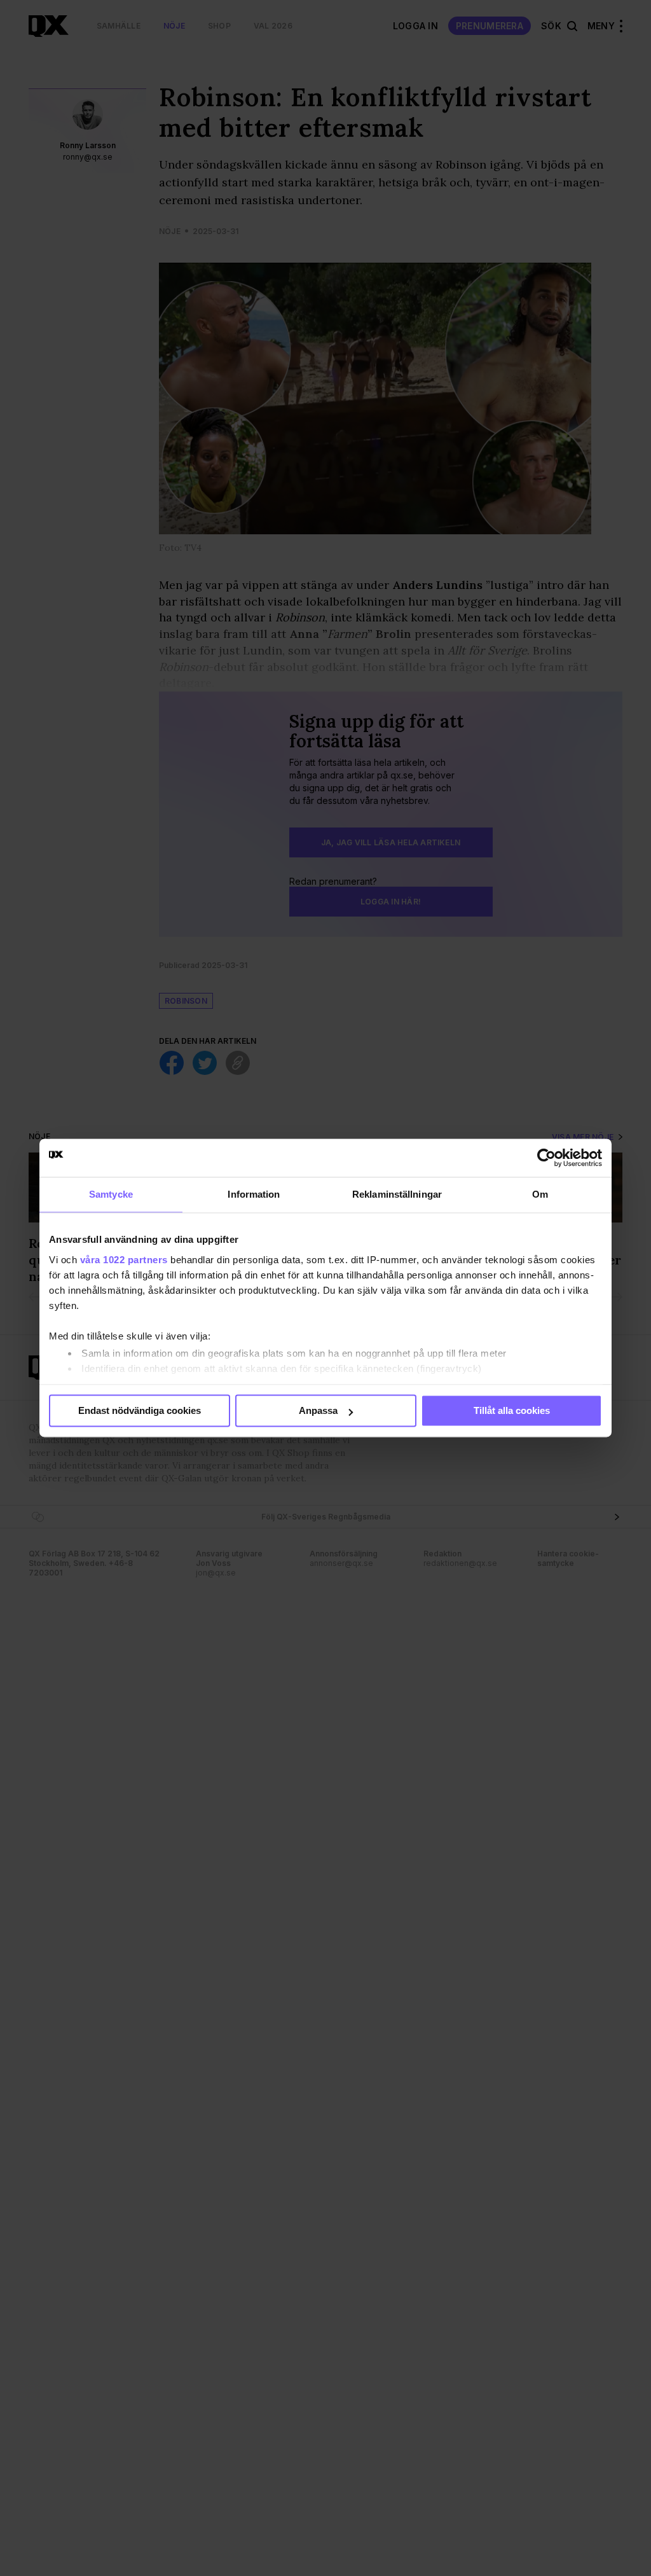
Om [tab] (540, 1194)
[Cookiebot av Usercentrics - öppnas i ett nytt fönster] (546, 1158)
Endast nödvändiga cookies (140, 1410)
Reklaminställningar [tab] (397, 1194)
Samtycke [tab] (111, 1194)
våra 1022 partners (124, 1260)
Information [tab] (254, 1194)
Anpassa (318, 1410)
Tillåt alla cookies (512, 1410)
